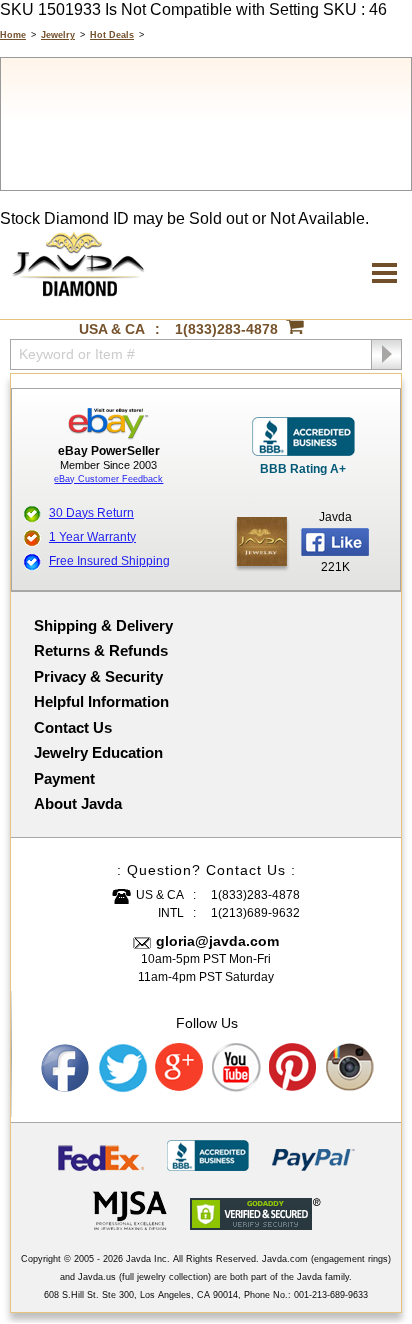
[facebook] (262, 541)
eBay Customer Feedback (108, 479)
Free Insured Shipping (109, 561)
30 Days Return (91, 513)
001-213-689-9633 (331, 1295)
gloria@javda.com (217, 941)
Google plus (180, 1068)
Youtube (237, 1068)
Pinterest (294, 1068)
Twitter (123, 1068)
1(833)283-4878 (226, 329)
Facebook (66, 1068)
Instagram (351, 1068)
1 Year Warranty (92, 537)
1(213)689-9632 (255, 913)
